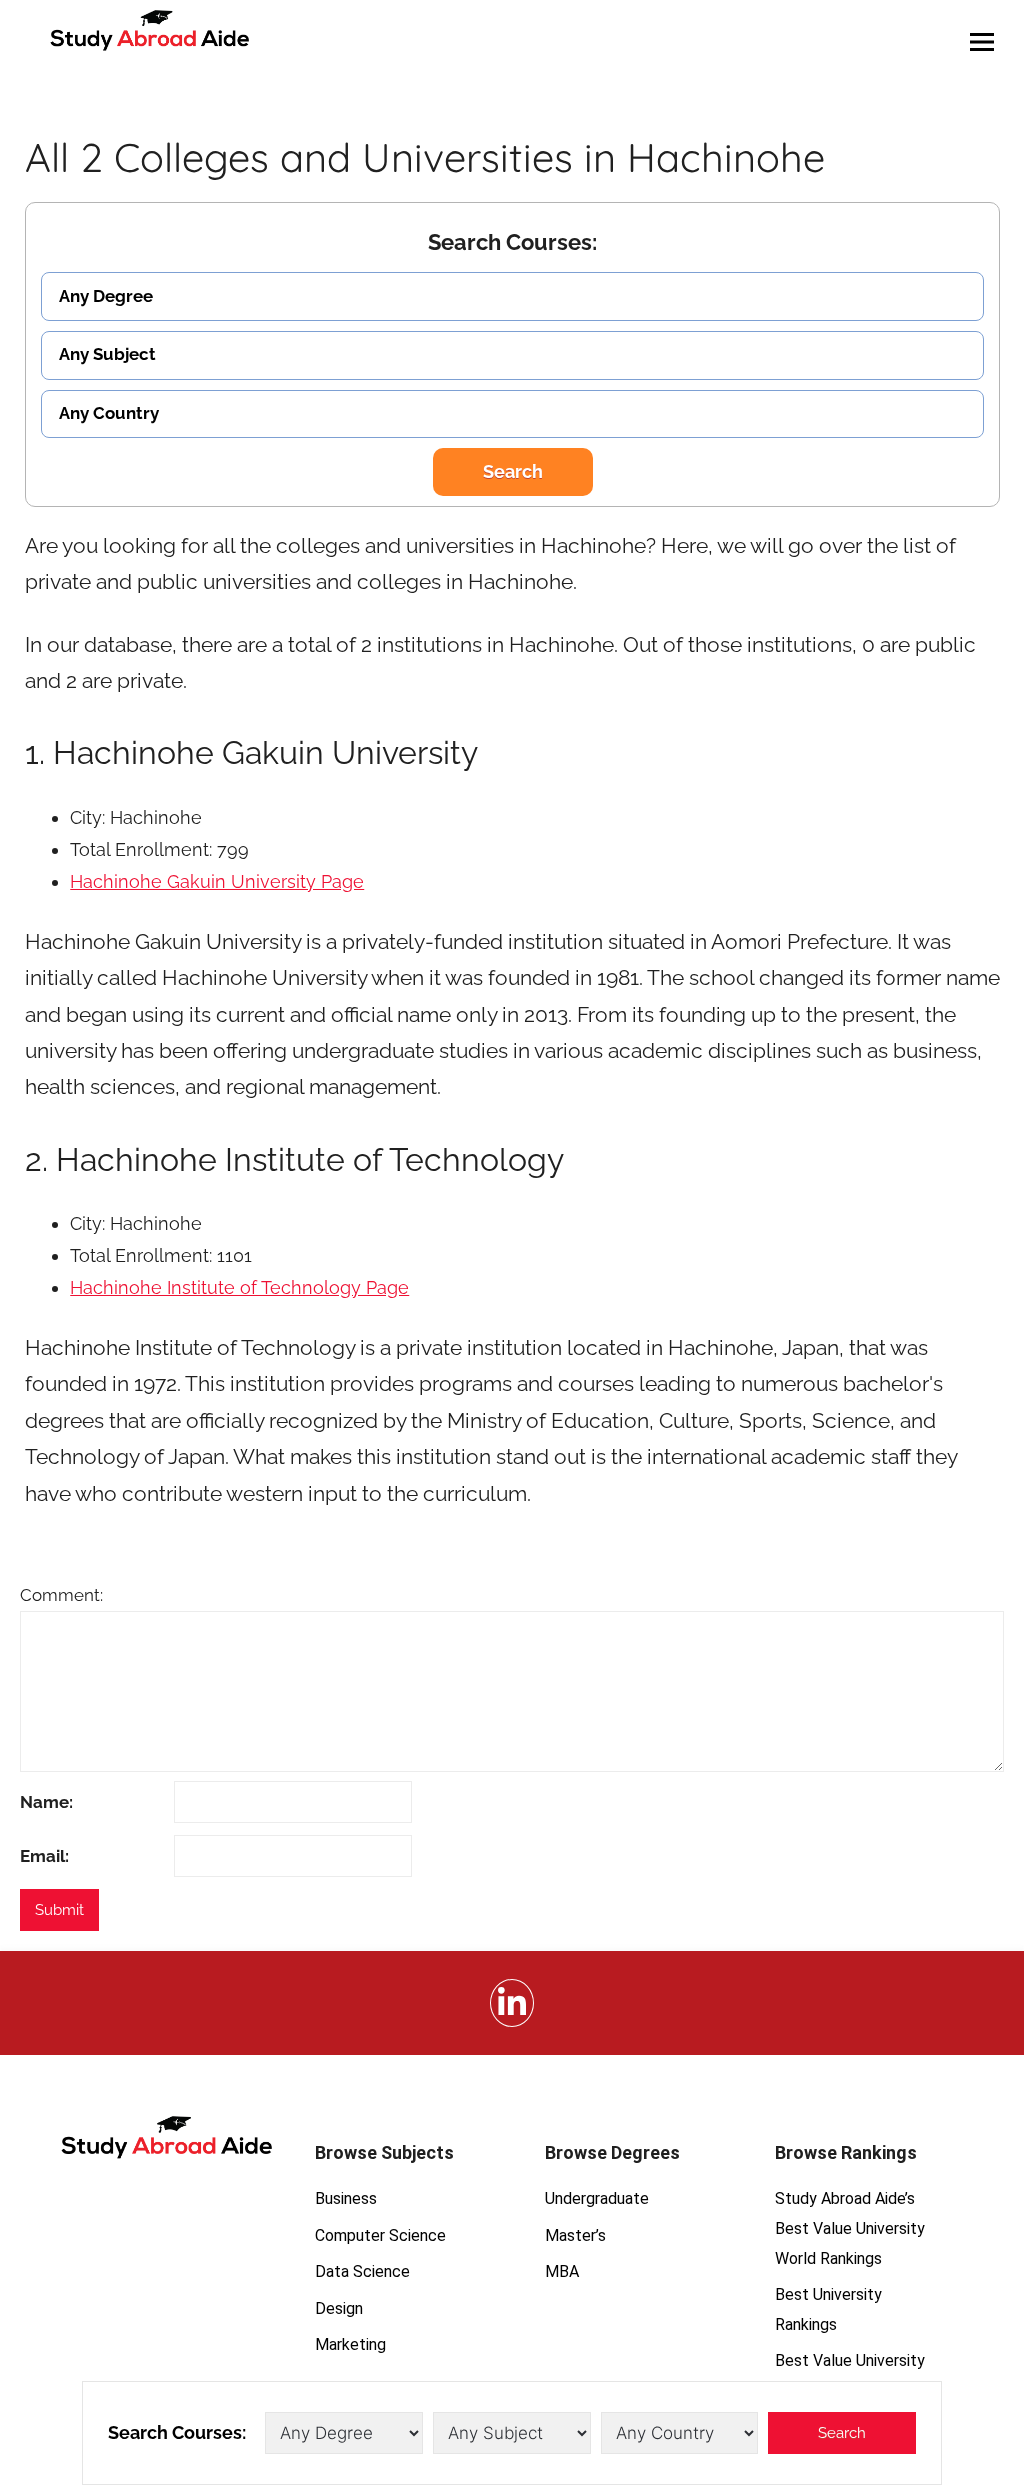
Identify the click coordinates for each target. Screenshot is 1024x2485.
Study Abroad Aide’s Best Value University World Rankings (850, 2228)
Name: (46, 1802)
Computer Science (380, 2235)
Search (513, 471)
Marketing (350, 2344)
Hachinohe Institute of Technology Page (239, 1287)
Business (346, 2198)
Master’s (575, 2235)
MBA (562, 2271)
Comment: (61, 1595)
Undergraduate (597, 2198)
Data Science (362, 2271)
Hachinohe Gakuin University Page (217, 881)
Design (339, 2308)
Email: (44, 1856)
